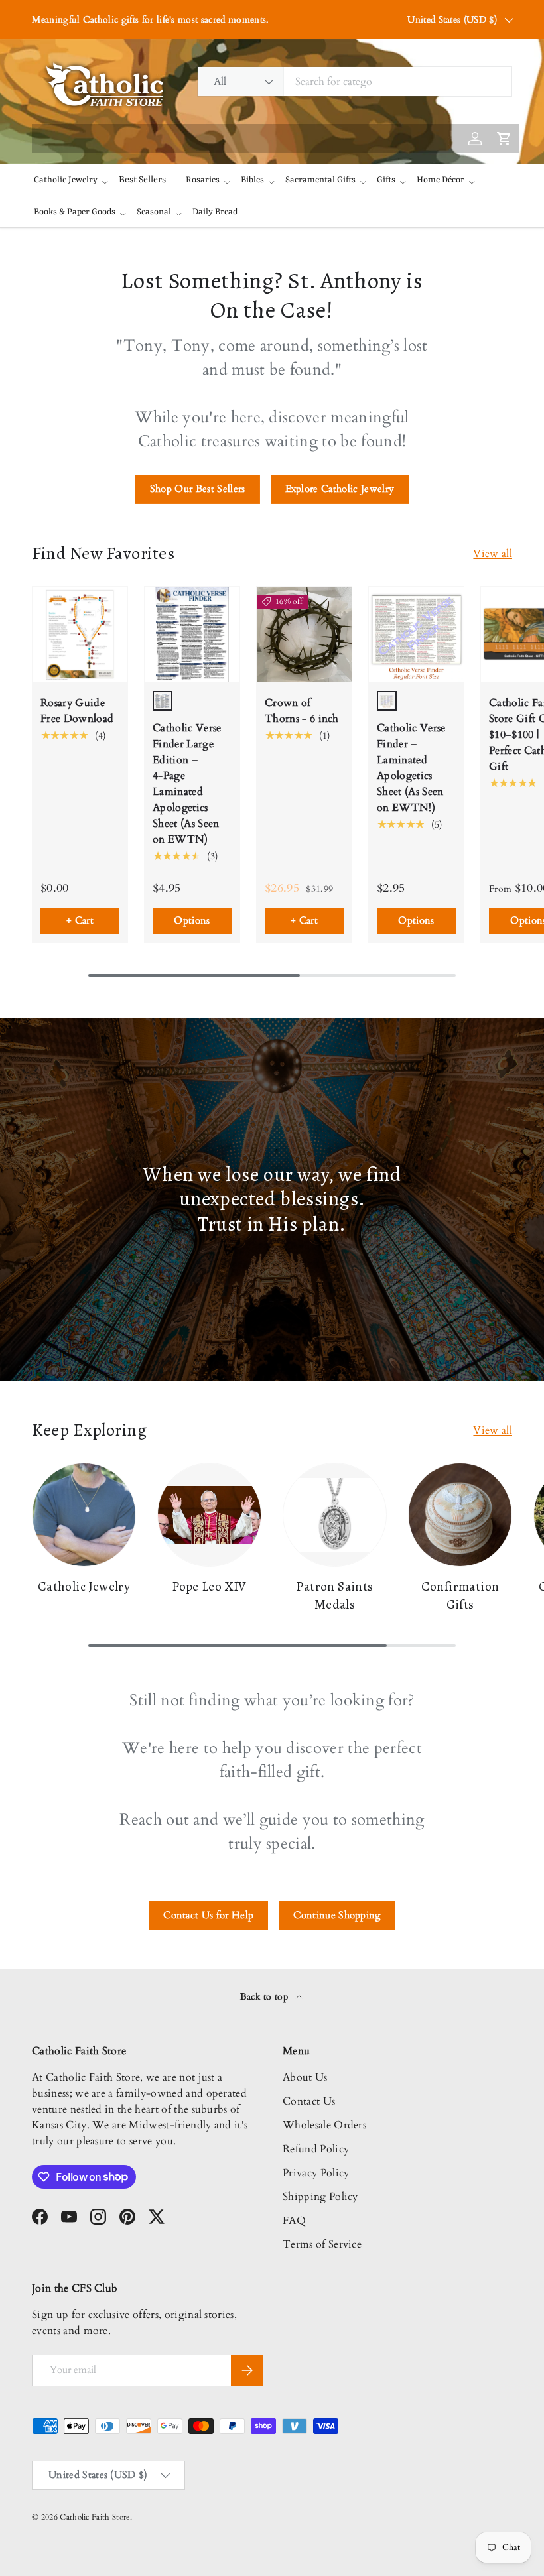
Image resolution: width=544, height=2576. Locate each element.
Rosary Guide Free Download (77, 711)
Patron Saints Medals (334, 1595)
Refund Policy (316, 2149)
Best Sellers (142, 180)
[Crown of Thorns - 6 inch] (304, 634)
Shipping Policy (320, 2197)
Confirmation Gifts (460, 1595)
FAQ (294, 2221)
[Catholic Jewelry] (84, 1515)
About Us (305, 2077)
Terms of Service (322, 2244)
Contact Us (309, 2101)
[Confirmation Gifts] (460, 1515)
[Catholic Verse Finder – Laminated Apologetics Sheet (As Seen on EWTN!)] (416, 634)
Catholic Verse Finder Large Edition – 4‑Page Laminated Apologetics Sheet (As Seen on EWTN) (187, 784)
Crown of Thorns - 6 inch (302, 711)
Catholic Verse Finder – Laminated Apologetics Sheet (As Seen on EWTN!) (411, 768)
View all (493, 554)
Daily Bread (215, 212)
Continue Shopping (337, 1915)
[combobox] (355, 82)
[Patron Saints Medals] (335, 1515)
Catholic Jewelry (84, 1586)
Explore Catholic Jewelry (340, 489)
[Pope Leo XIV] (209, 1515)
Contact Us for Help (208, 1915)
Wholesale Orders (324, 2125)
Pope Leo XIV (209, 1586)
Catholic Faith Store (95, 2517)
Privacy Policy (316, 2173)
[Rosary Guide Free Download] (80, 634)
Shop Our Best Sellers (198, 489)
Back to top (266, 1997)
